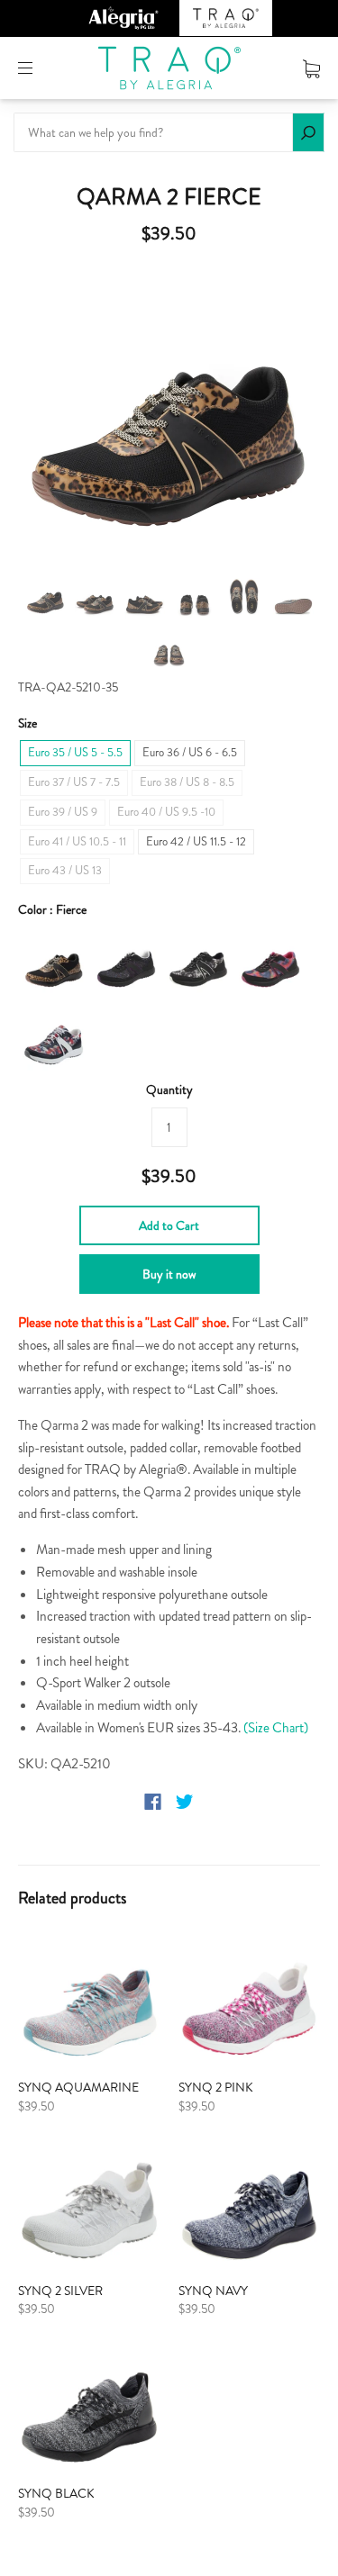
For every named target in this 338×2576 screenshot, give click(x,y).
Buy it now (169, 1274)
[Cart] (311, 68)
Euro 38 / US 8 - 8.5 (187, 782)
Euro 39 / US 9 (63, 812)
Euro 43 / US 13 (65, 870)
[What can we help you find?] (169, 132)
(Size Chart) (276, 1728)
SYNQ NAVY (213, 2291)
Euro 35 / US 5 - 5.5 (75, 752)
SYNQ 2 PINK (216, 2087)
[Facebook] (153, 1802)
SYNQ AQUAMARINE (78, 2087)
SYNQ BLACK (56, 2493)
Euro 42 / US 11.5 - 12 (196, 841)
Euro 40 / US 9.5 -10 (166, 812)
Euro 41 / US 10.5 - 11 (77, 841)
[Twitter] (185, 1802)
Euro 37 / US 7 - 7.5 (74, 782)
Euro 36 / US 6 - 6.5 (190, 752)
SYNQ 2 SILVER (60, 2291)
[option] (169, 414)
